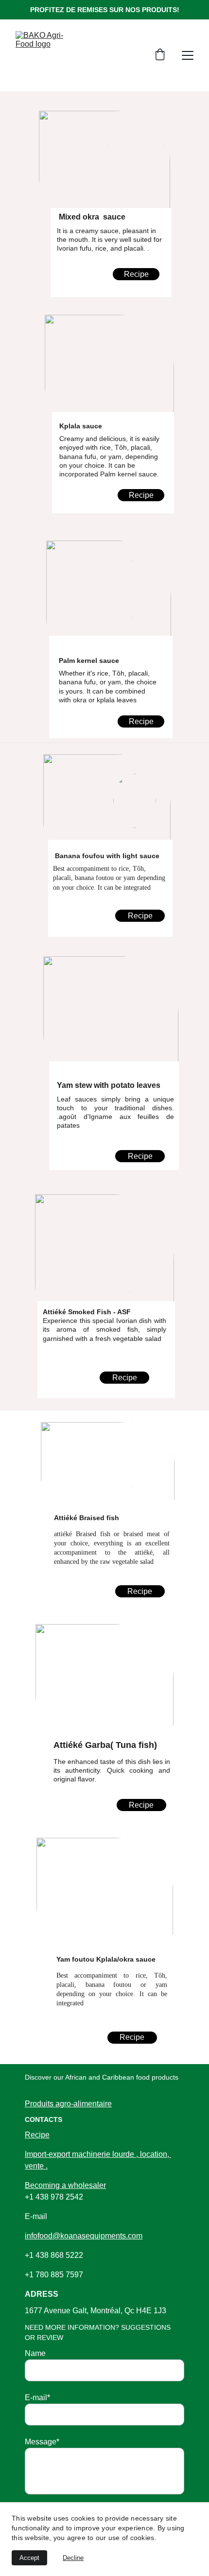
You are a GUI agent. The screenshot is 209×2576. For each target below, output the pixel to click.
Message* (42, 2442)
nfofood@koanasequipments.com (85, 2236)
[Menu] (188, 55)
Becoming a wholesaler (65, 2185)
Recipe (141, 721)
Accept (29, 2558)
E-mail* (37, 2398)
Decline (73, 2558)
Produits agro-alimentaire (68, 2104)
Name (35, 2353)
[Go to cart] (160, 55)
